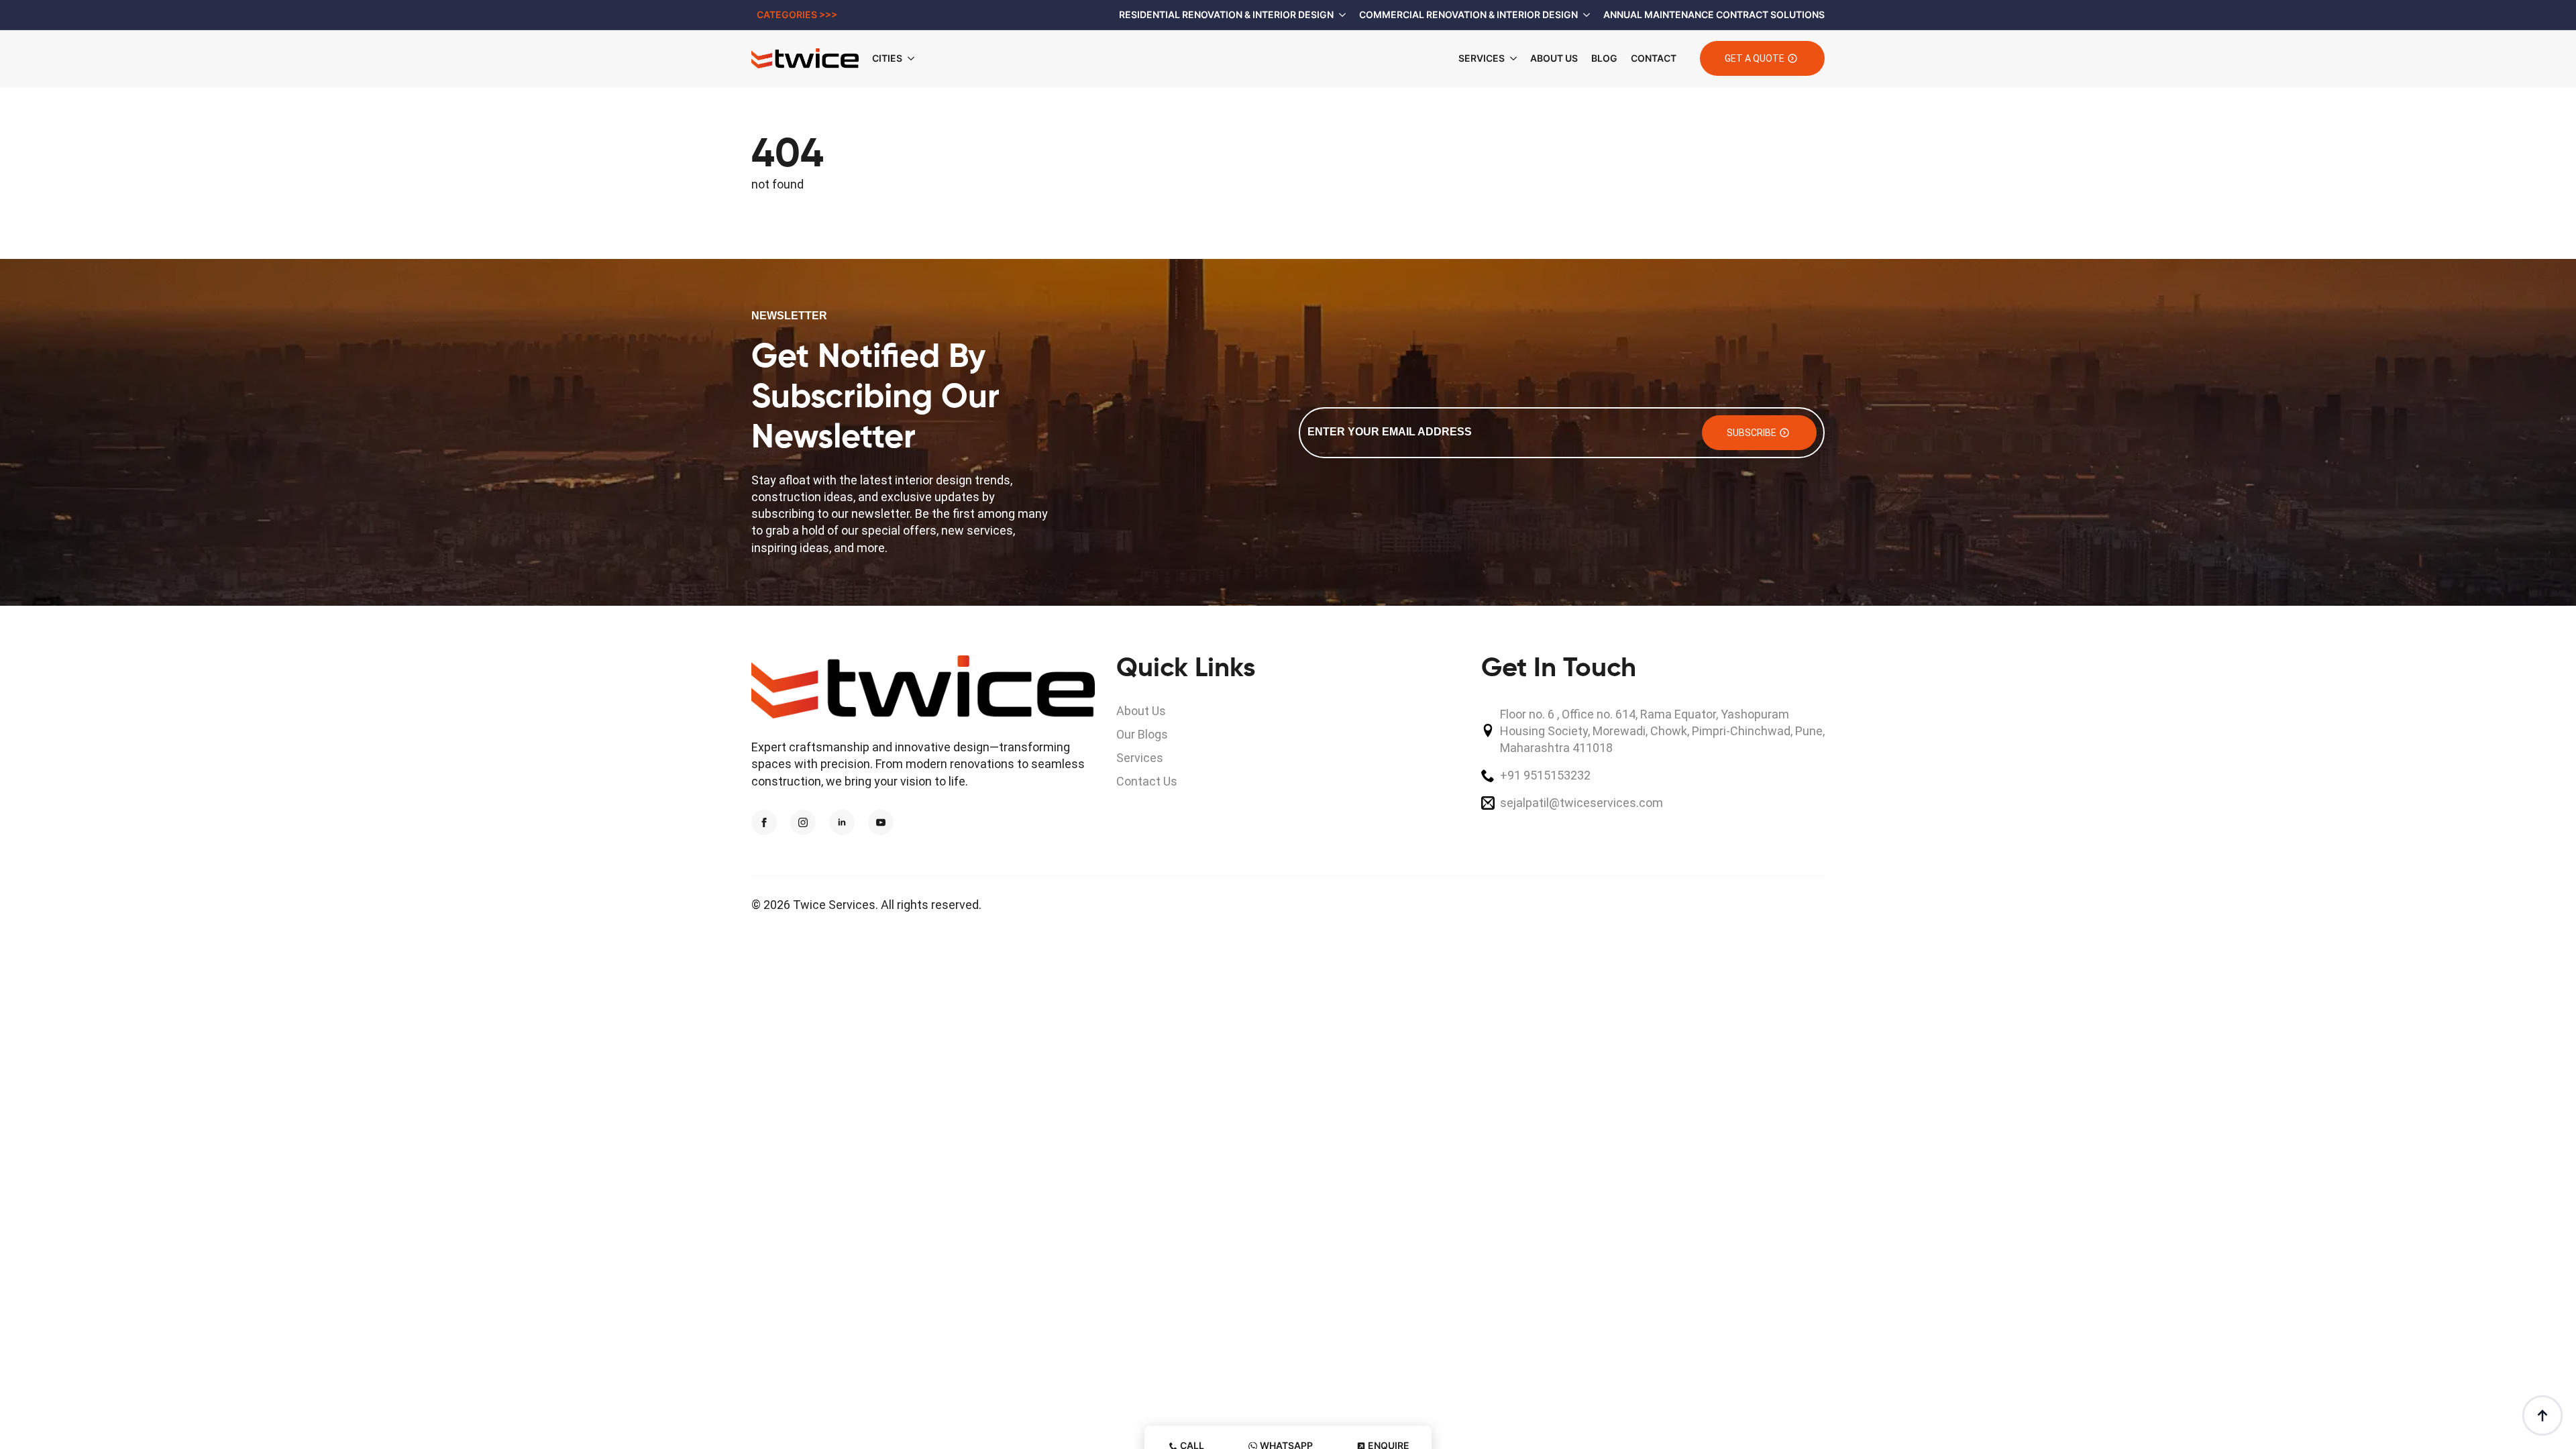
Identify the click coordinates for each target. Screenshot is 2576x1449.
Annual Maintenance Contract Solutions (1714, 14)
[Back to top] (2542, 1415)
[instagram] (803, 822)
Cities (887, 58)
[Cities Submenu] (915, 58)
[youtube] (881, 822)
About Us (1554, 58)
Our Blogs (1142, 734)
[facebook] (764, 822)
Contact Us (1147, 781)
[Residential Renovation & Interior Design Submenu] (1340, 15)
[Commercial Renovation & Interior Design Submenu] (1584, 15)
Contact (1654, 58)
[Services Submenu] (1511, 58)
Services (1482, 58)
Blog (1604, 58)
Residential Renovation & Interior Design (1226, 14)
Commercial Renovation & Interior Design (1468, 14)
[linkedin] (842, 822)
